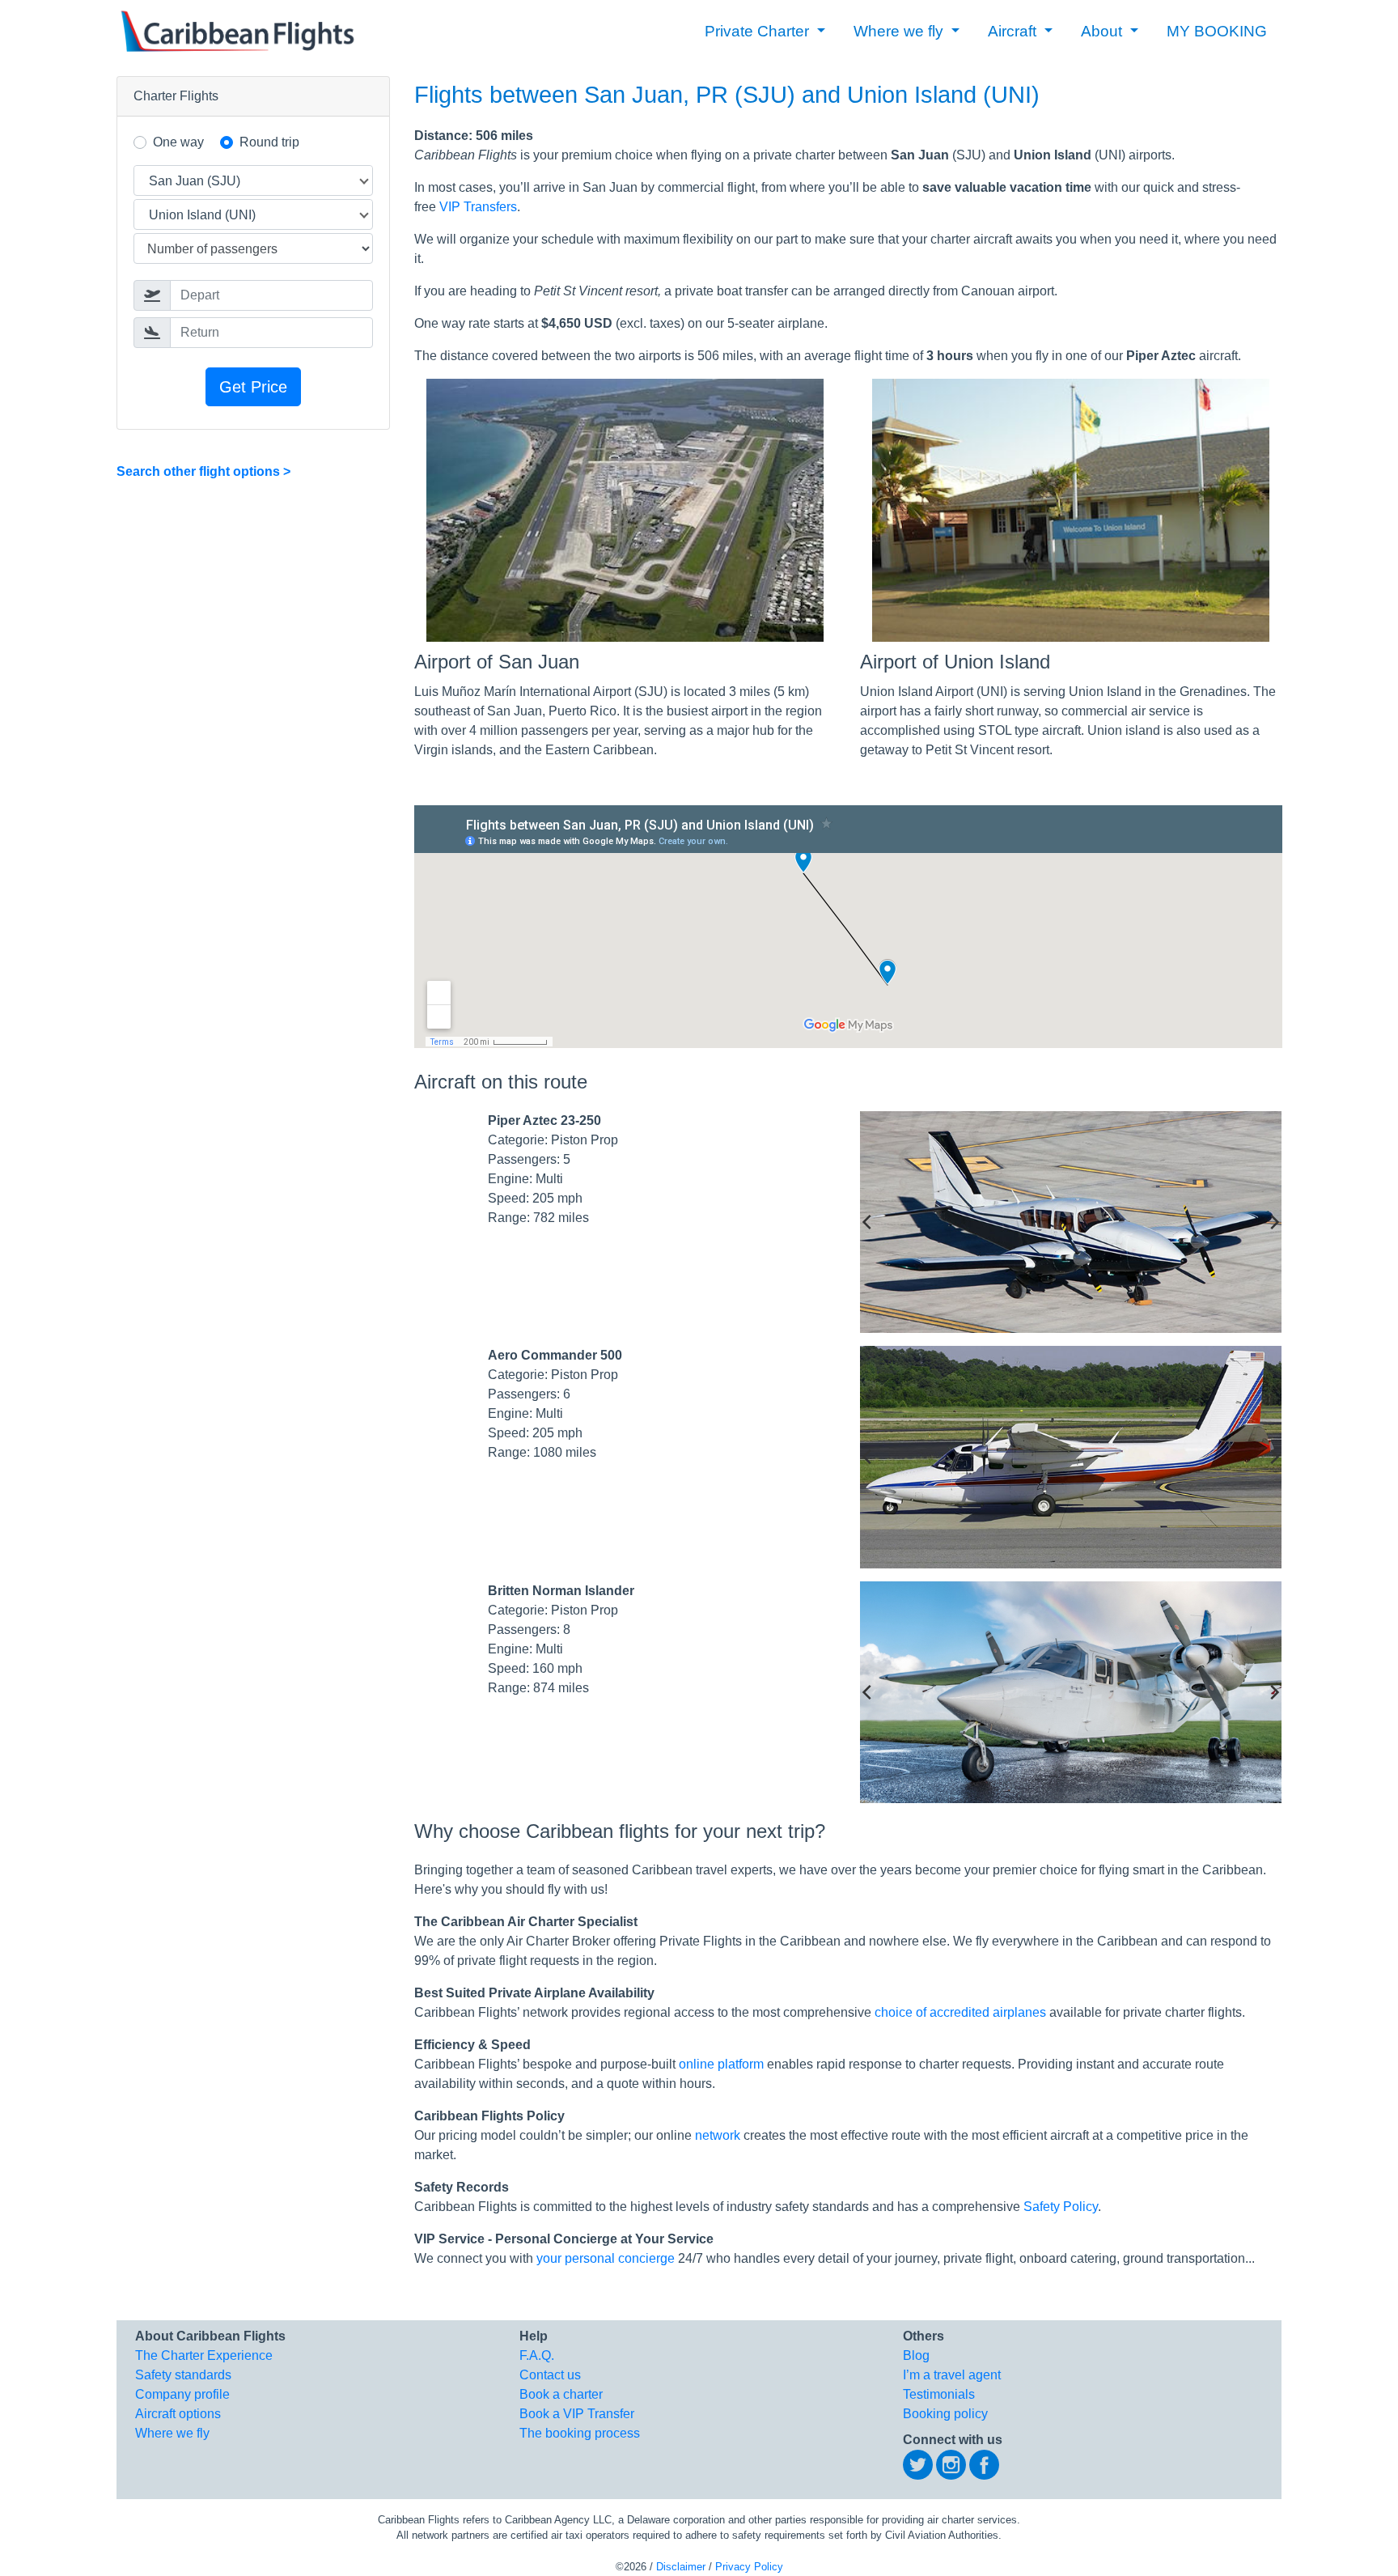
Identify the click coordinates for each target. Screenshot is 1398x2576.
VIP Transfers (478, 207)
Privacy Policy (749, 2567)
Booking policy (945, 2414)
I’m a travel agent (952, 2375)
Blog (916, 2355)
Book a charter (561, 2394)
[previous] (868, 1222)
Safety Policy (1061, 2207)
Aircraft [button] (1014, 31)
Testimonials (939, 2394)
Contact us (550, 2375)
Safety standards (183, 2375)
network (718, 2135)
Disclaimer (681, 2567)
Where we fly (172, 2433)
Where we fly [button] (900, 31)
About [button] (1104, 31)
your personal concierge (606, 2258)
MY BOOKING (1217, 31)
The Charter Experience (204, 2355)
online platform (721, 2064)
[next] (1273, 1222)
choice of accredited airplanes (960, 2012)
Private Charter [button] (759, 31)
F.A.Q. (537, 2355)
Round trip (269, 142)
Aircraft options (178, 2414)
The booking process (580, 2433)
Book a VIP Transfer (577, 2414)
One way (178, 142)
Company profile (182, 2394)
